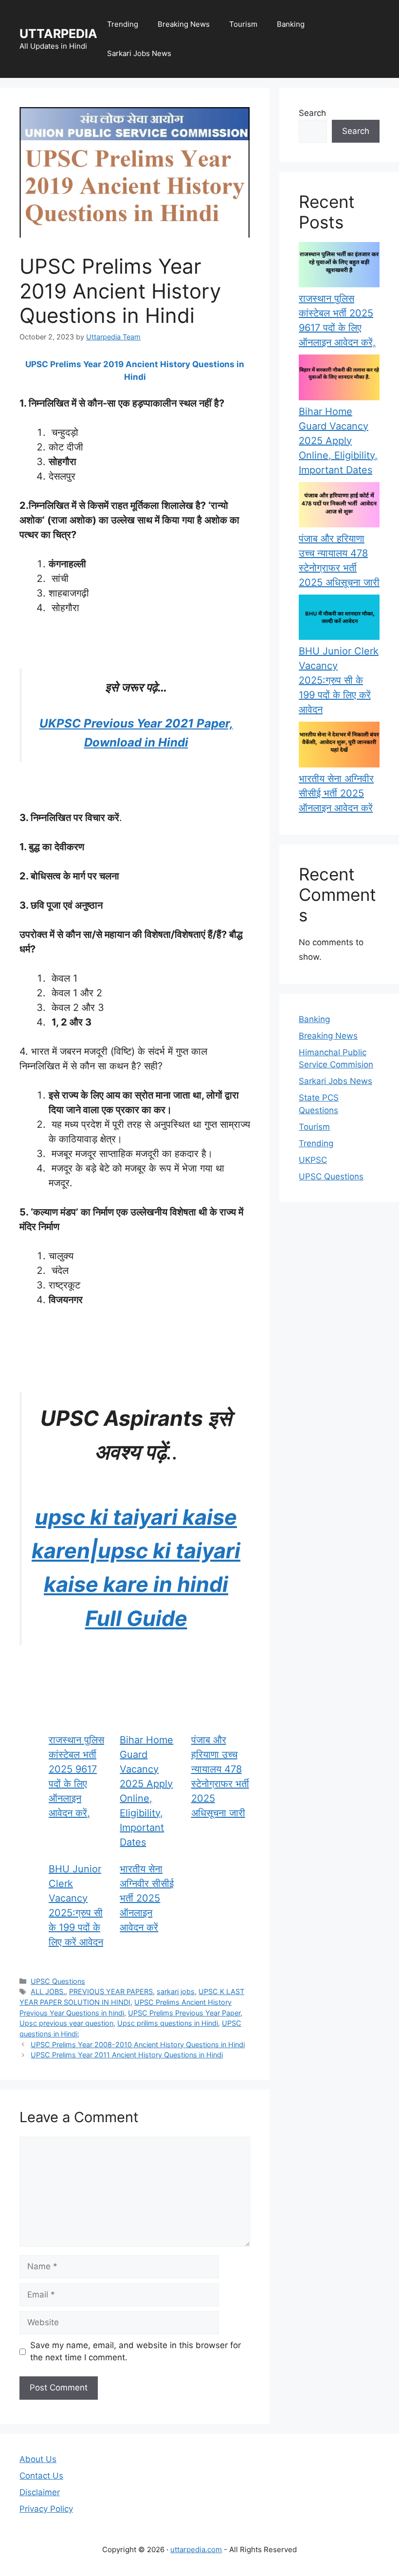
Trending (123, 24)
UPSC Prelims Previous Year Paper (184, 2013)
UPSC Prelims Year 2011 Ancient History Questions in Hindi (127, 2055)
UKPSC (313, 1160)
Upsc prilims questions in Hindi (168, 2023)
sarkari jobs (176, 1991)
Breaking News (184, 24)
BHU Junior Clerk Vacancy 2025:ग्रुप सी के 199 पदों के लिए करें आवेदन (339, 680)
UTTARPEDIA (58, 34)
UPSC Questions (58, 1981)
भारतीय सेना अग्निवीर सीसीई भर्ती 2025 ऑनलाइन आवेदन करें (147, 1898)
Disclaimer (40, 2492)
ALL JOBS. (48, 1991)
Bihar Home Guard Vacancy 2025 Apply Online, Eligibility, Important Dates (338, 441)
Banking (291, 24)
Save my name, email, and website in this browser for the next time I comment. (136, 2352)
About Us (38, 2459)
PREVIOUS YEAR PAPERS (111, 1991)
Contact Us (41, 2476)
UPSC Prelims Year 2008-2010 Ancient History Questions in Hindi (138, 2044)
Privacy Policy (46, 2509)
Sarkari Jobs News (139, 53)
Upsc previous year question (66, 2023)
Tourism (243, 24)
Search (312, 113)
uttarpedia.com (196, 2549)
